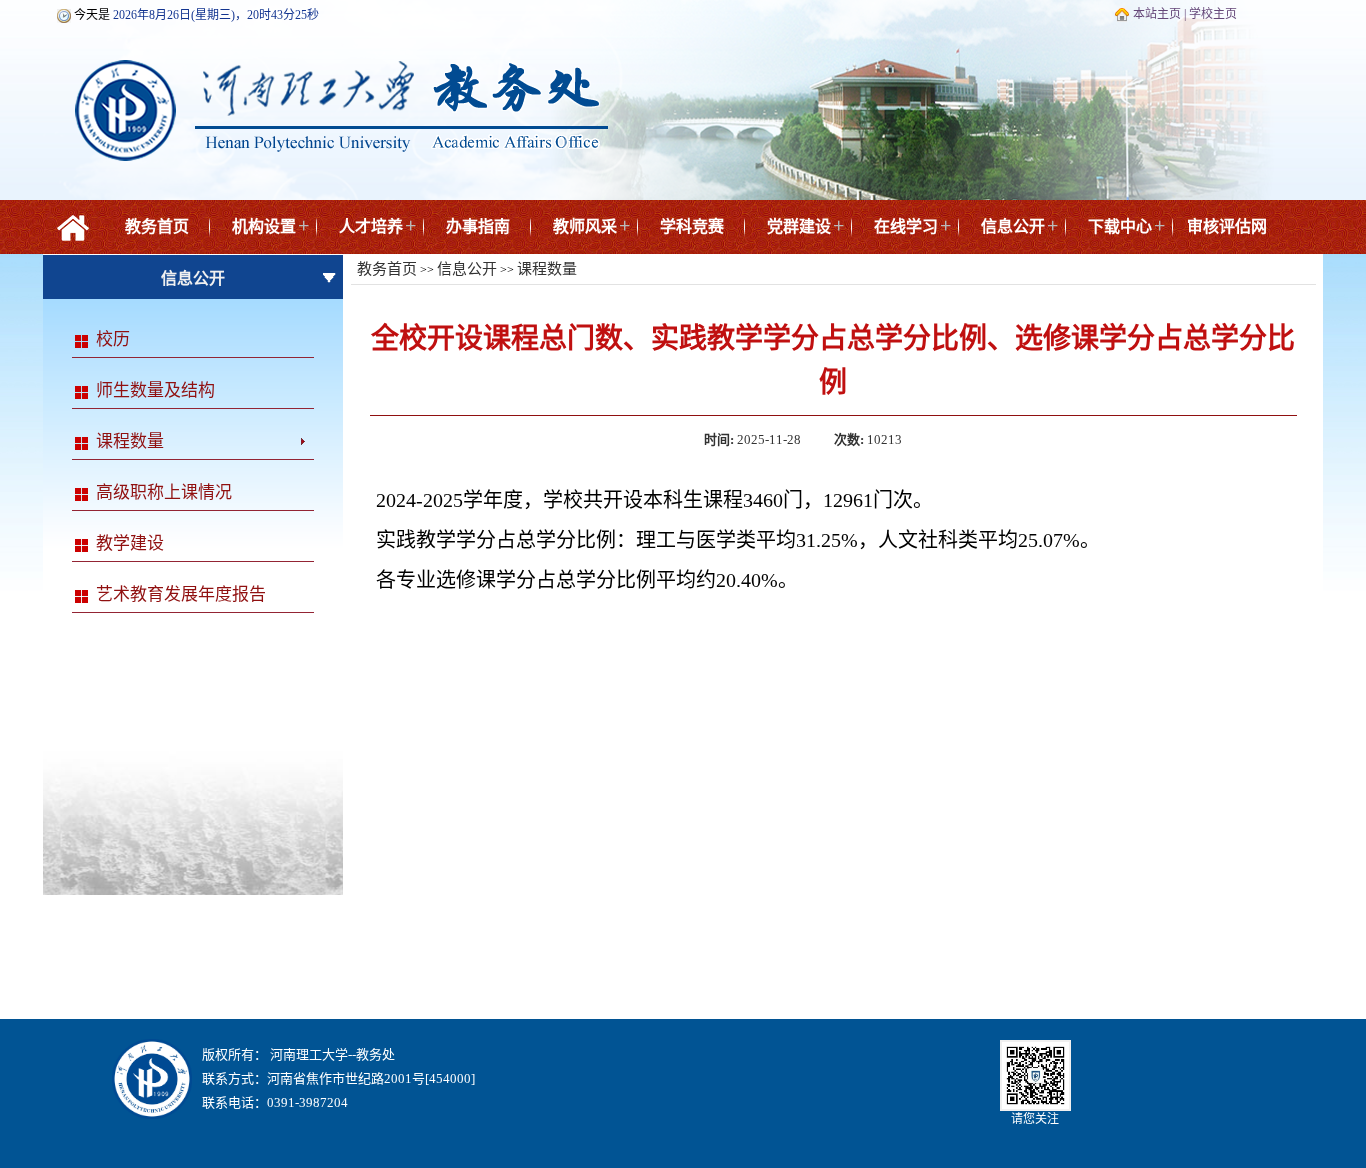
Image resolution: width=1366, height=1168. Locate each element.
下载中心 (1120, 226)
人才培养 (371, 226)
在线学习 (906, 226)
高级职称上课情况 (164, 492)
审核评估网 (1227, 226)
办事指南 (478, 226)
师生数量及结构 (155, 390)
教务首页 (157, 226)
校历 (113, 339)
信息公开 (1013, 226)
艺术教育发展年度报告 (181, 594)
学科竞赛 (692, 226)
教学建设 (130, 543)
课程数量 (130, 441)
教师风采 (585, 226)
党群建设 (799, 226)
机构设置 (264, 226)
